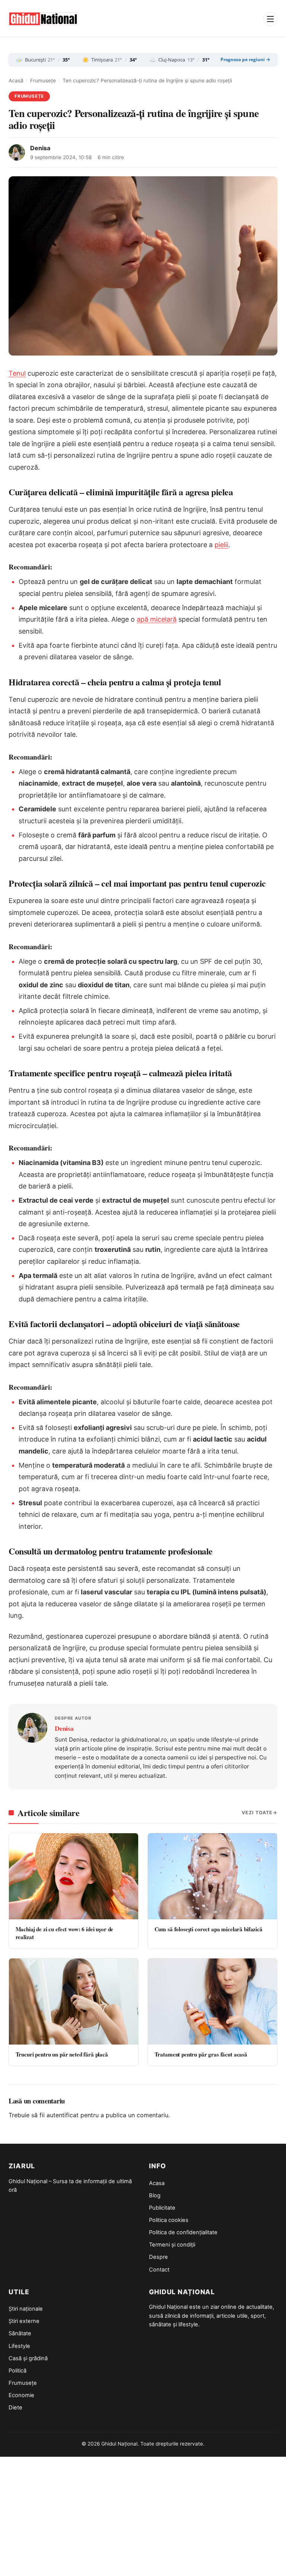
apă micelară (157, 619)
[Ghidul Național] (44, 19)
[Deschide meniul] (270, 19)
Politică (18, 2371)
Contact (159, 2270)
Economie (21, 2395)
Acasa (157, 2183)
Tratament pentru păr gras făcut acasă (201, 2054)
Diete (15, 2408)
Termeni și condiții (172, 2245)
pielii (221, 545)
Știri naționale (26, 2309)
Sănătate (20, 2333)
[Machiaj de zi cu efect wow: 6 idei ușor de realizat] (74, 1876)
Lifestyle (19, 2346)
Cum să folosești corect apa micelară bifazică (209, 1929)
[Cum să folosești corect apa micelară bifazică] (212, 1876)
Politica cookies (169, 2220)
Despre (158, 2257)
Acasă (16, 80)
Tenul (17, 373)
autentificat (63, 2115)
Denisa (40, 148)
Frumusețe (43, 80)
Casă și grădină (28, 2358)
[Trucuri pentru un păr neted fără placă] (74, 2002)
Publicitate (162, 2208)
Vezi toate (257, 1813)
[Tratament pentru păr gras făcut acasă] (212, 2002)
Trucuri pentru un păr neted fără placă (62, 2054)
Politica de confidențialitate (183, 2232)
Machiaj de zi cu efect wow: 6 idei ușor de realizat (65, 1933)
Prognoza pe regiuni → (245, 60)
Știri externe (24, 2321)
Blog (155, 2195)
